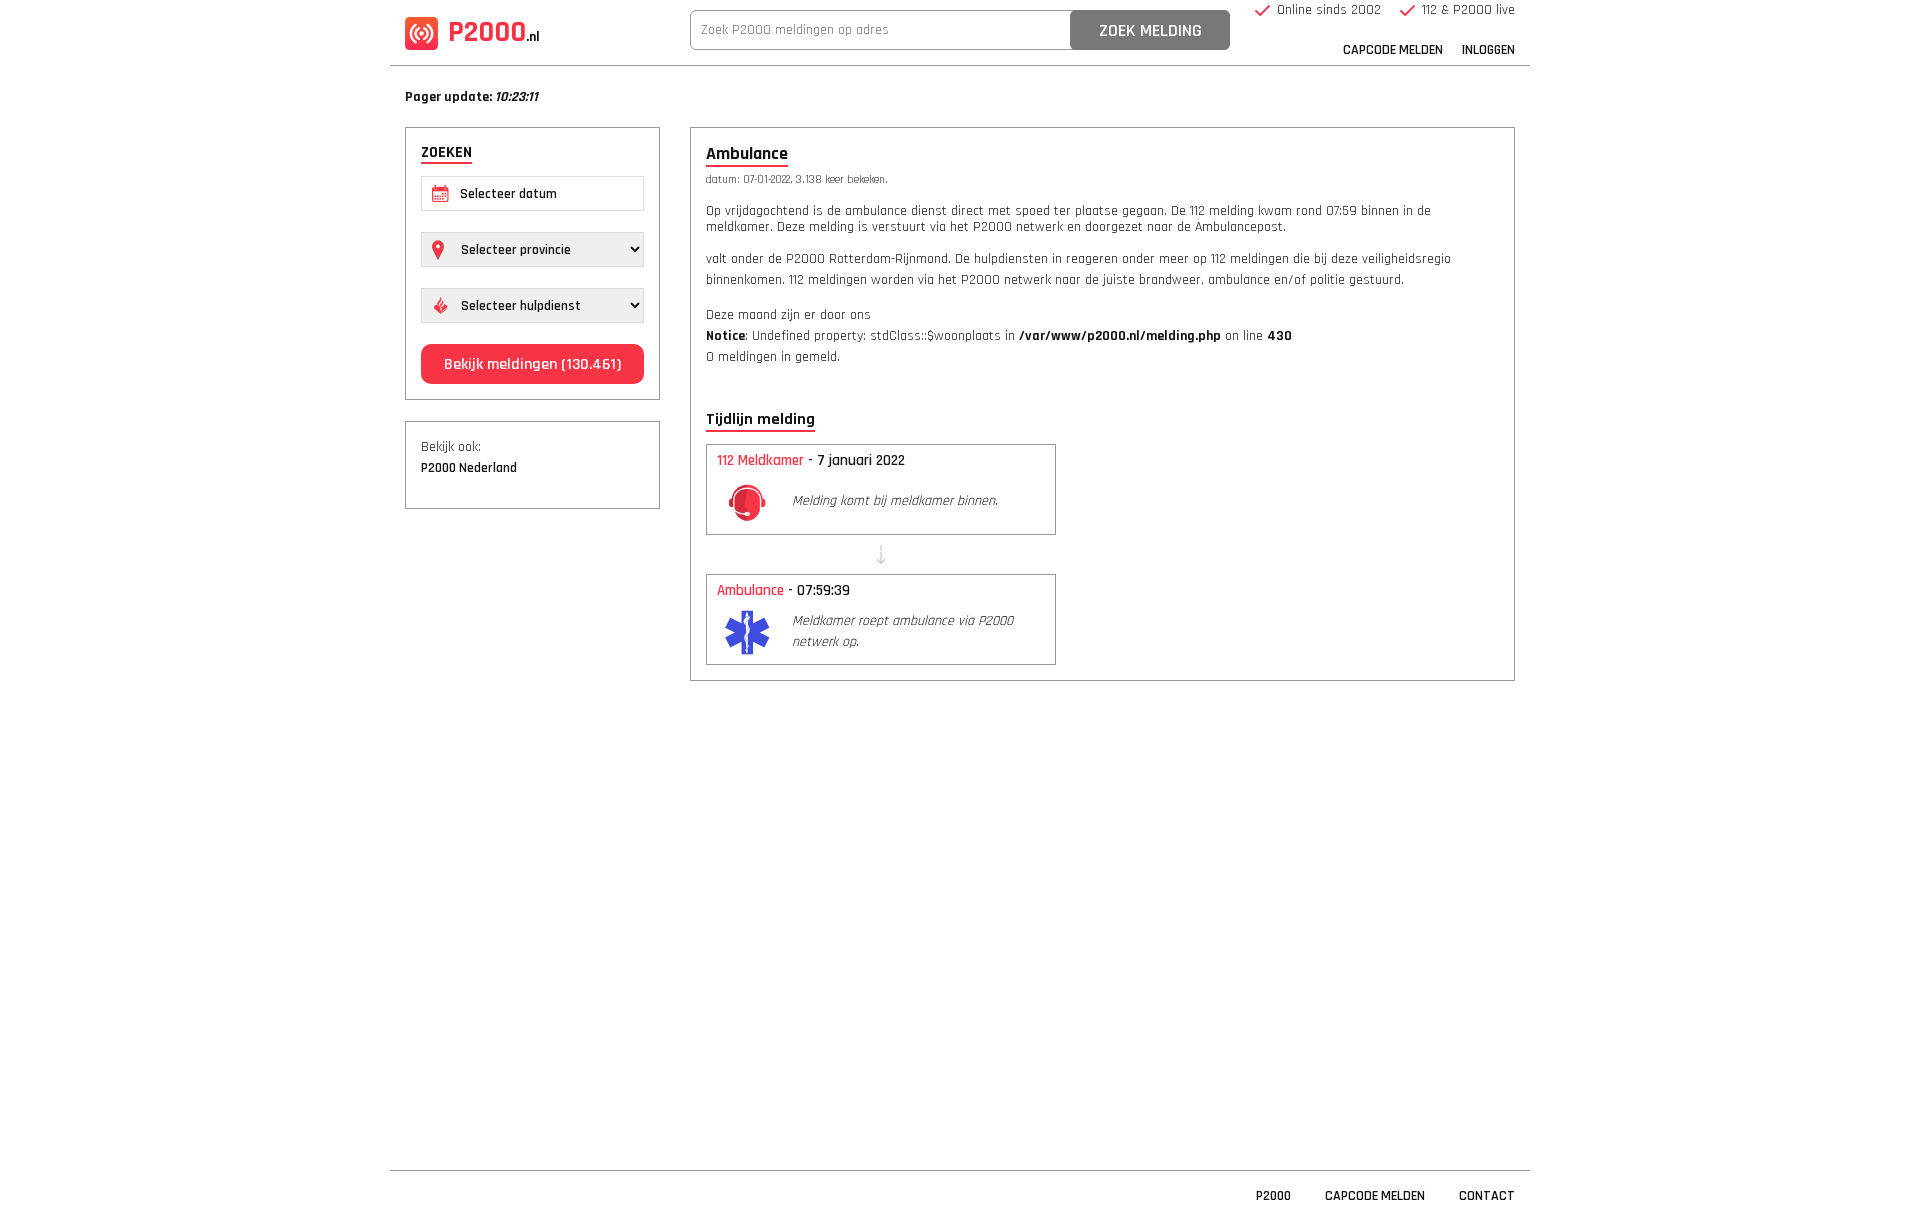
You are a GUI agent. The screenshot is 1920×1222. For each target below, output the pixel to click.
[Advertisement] (532, 830)
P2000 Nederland (469, 468)
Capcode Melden (1393, 50)
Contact (1487, 1196)
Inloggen (1488, 50)
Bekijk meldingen (532, 364)
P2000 (494, 32)
